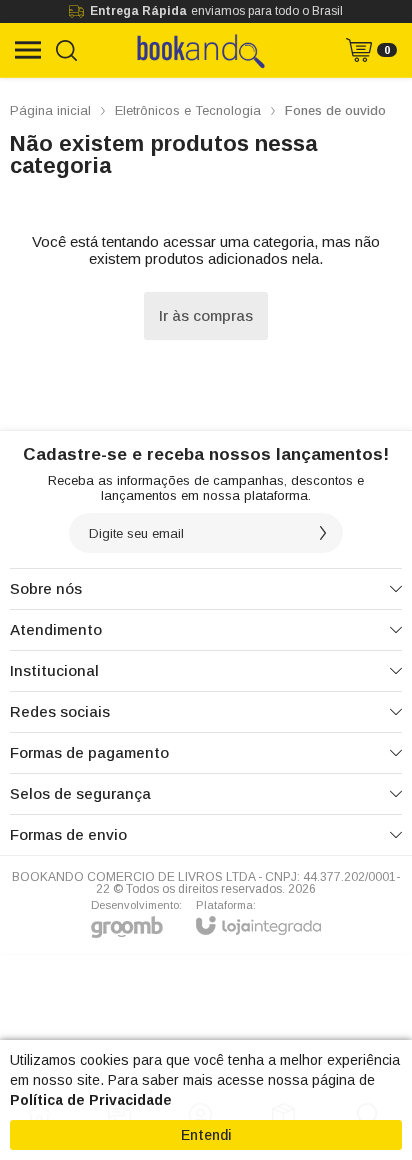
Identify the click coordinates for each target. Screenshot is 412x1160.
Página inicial (50, 110)
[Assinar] (323, 533)
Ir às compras (206, 315)
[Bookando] (200, 50)
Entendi (206, 1135)
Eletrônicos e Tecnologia (188, 110)
